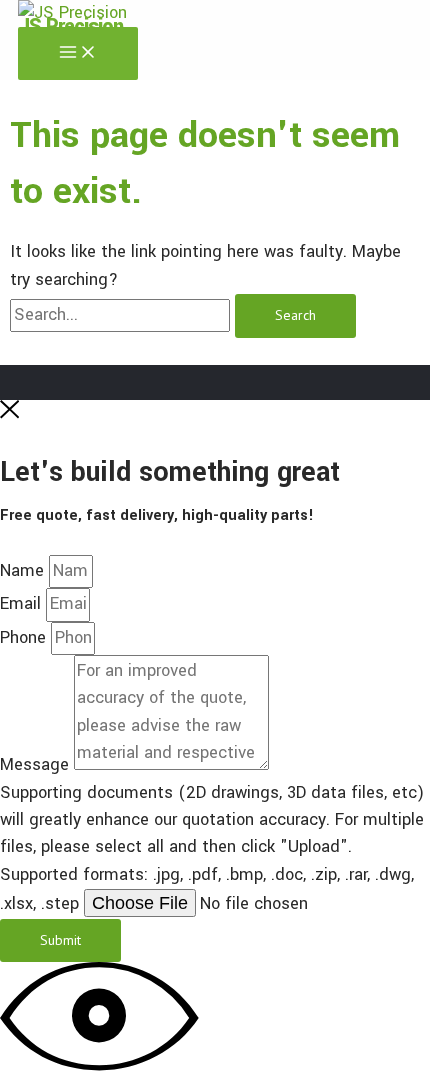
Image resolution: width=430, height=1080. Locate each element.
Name (24, 571)
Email (23, 604)
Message (37, 765)
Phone (25, 638)
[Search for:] (122, 315)
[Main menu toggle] (78, 53)
